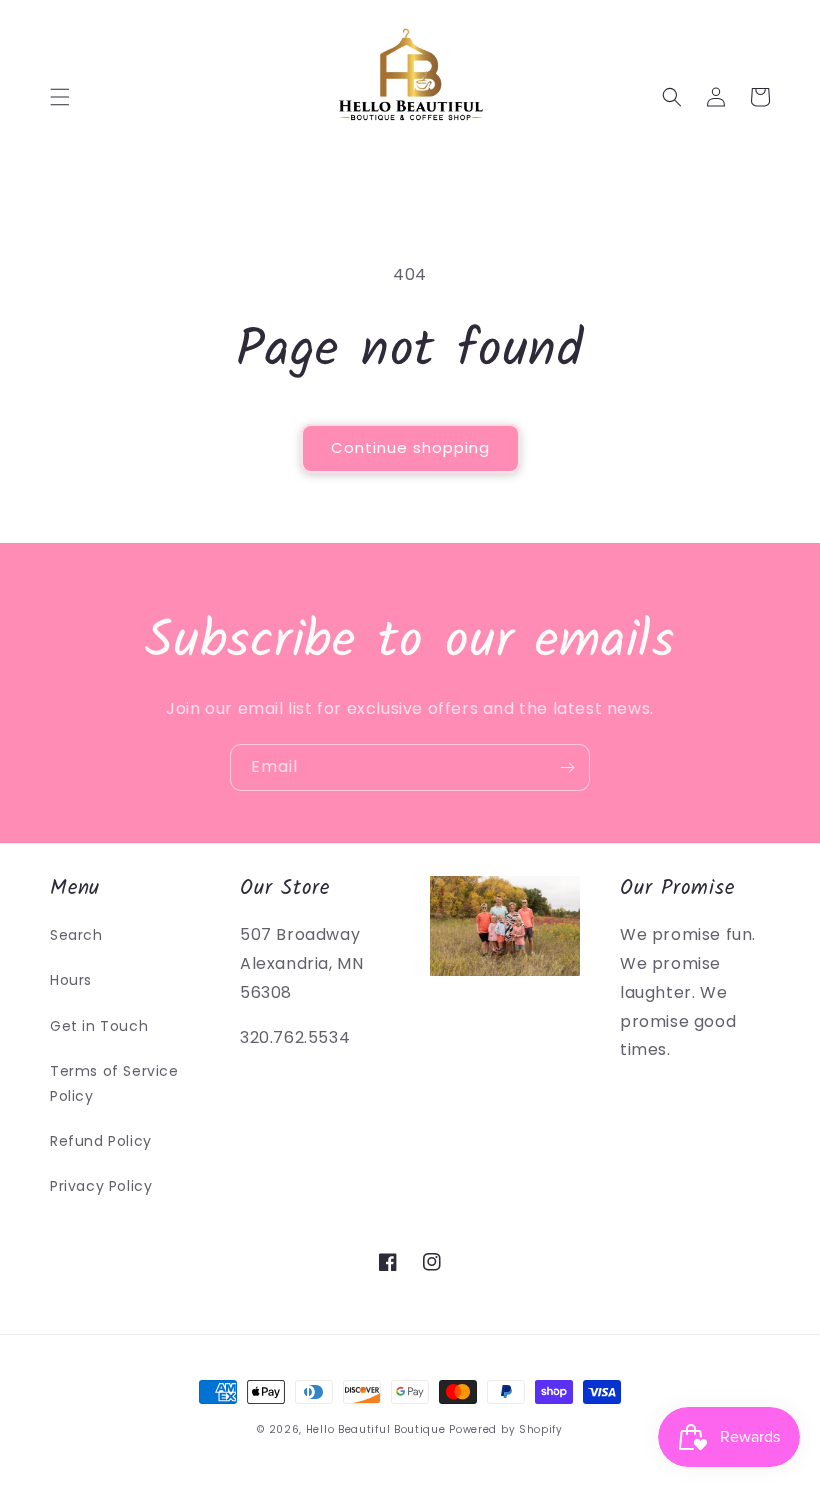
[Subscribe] (567, 767)
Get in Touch (99, 1026)
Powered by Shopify (506, 1429)
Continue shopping (410, 447)
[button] (60, 97)
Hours (71, 980)
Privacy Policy (101, 1186)
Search (76, 935)
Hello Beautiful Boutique (376, 1429)
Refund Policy (101, 1141)
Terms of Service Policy (114, 1083)
